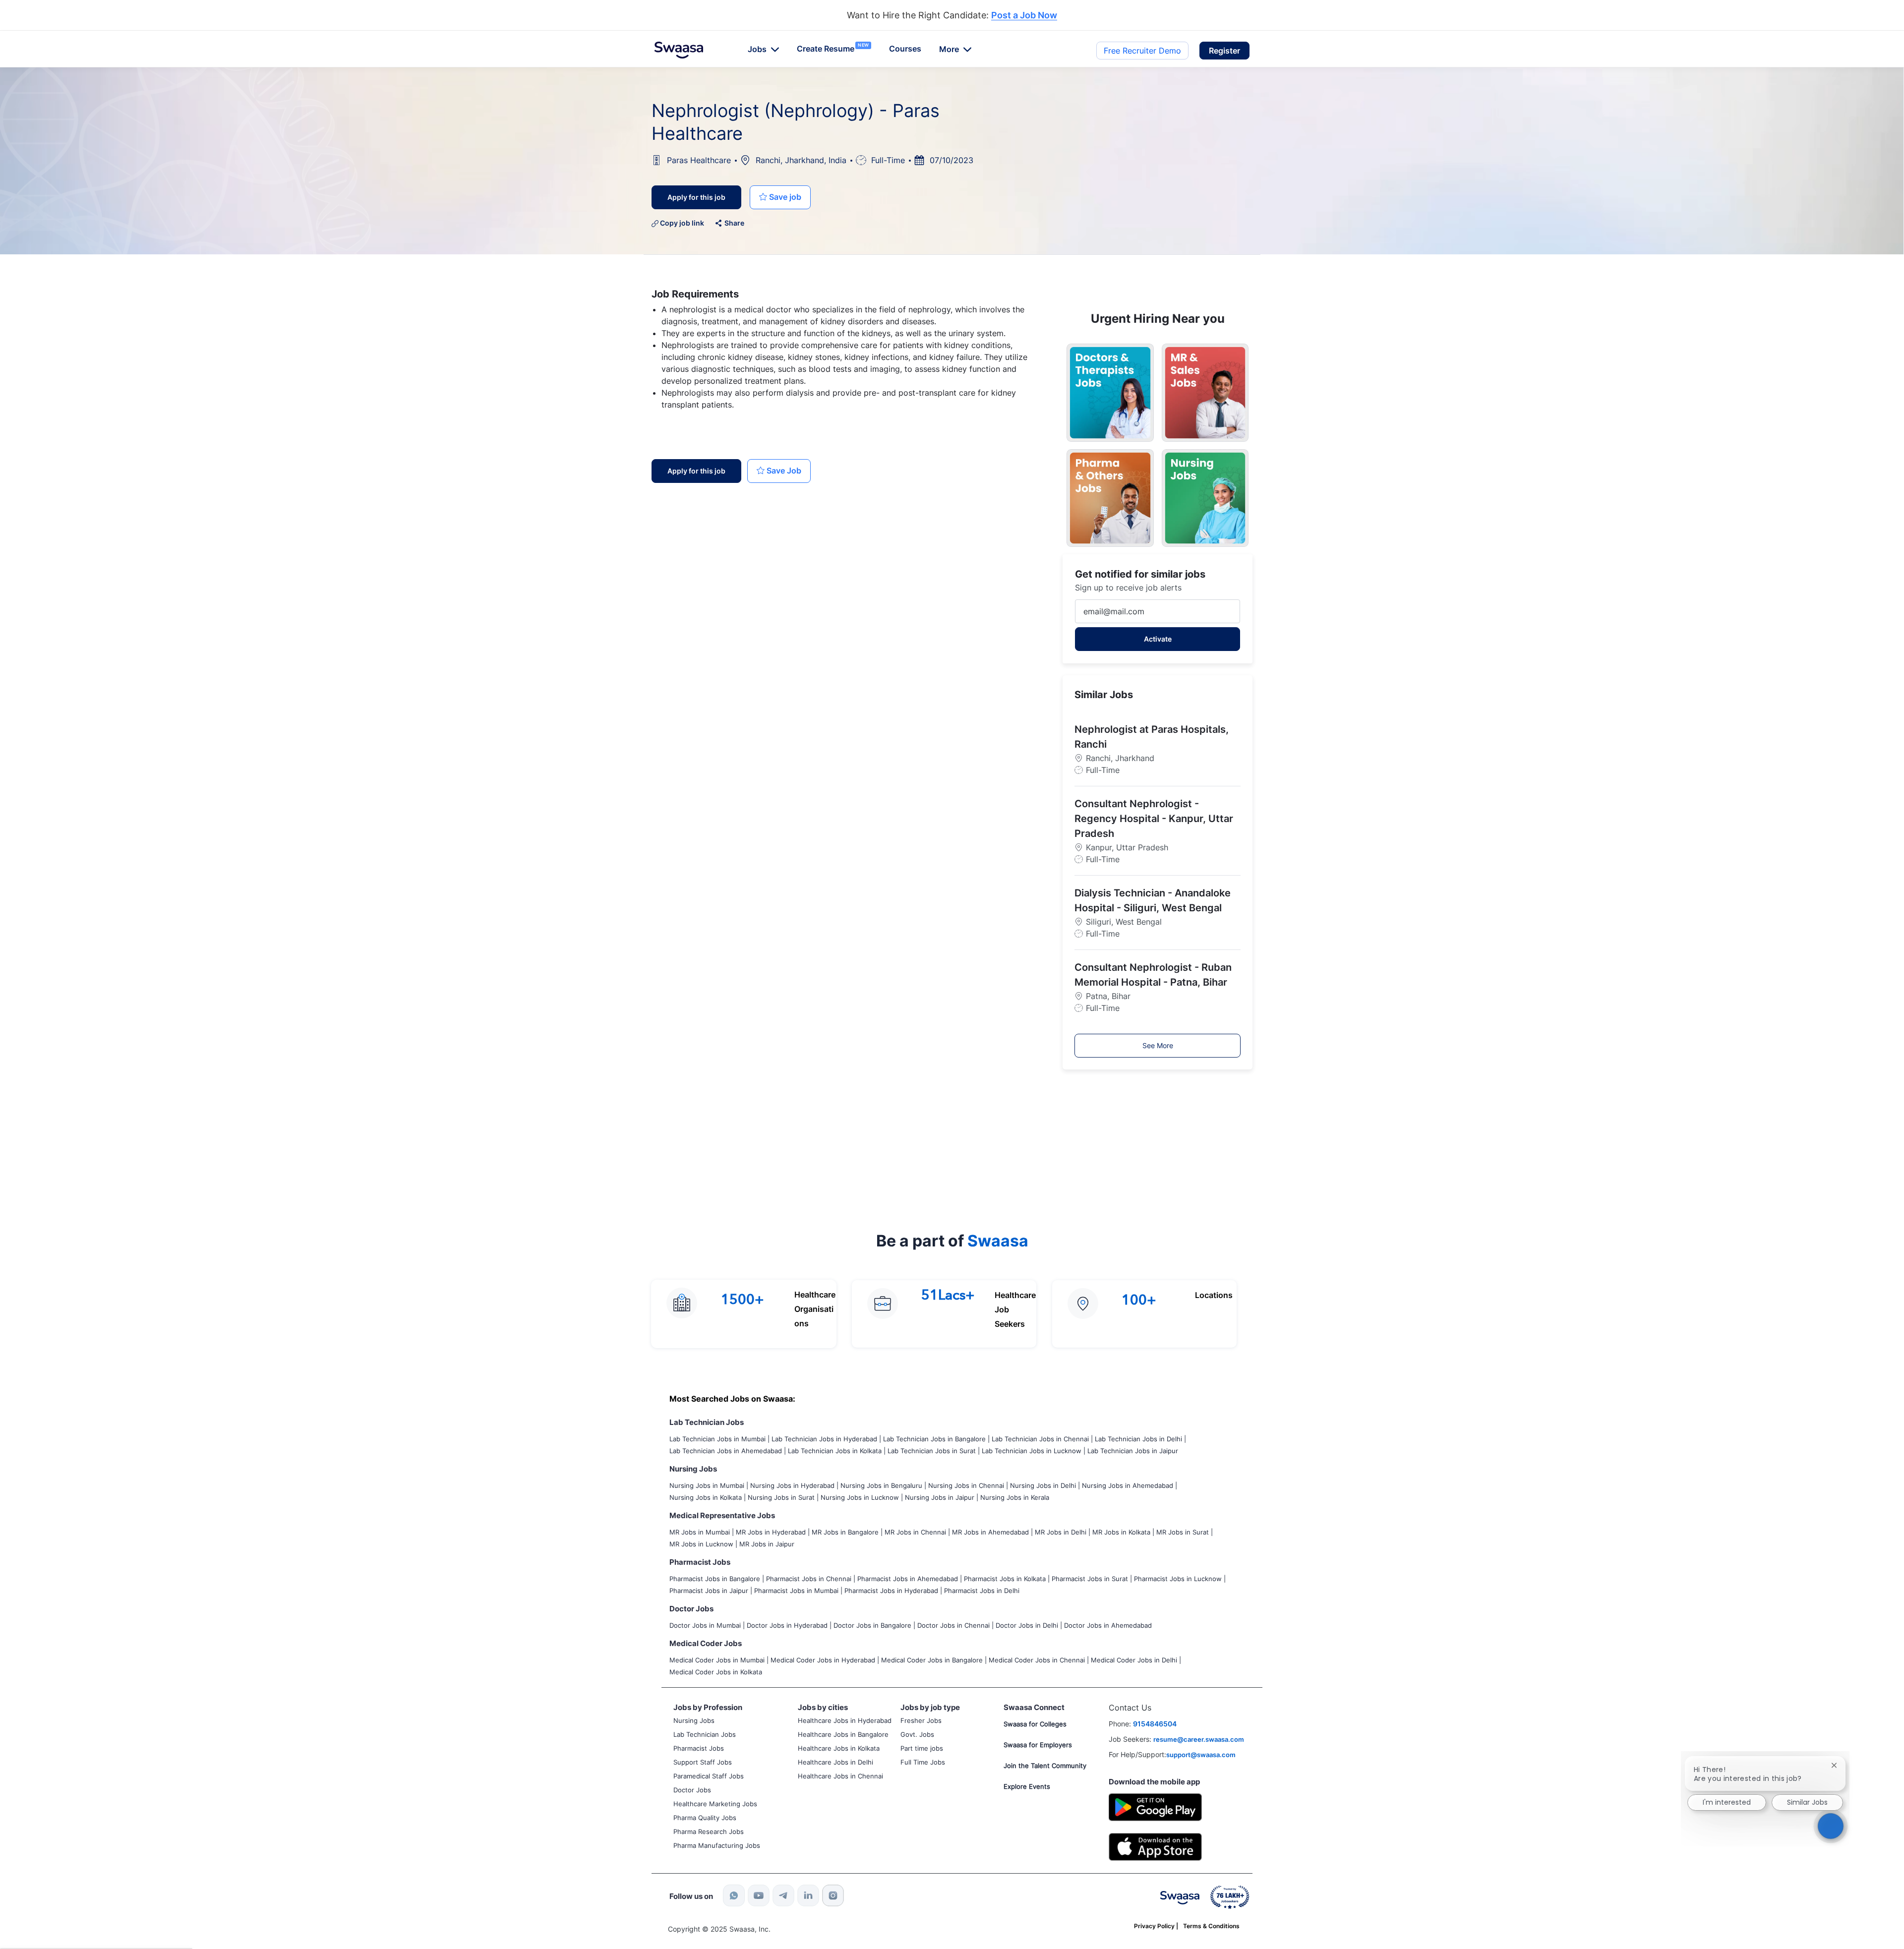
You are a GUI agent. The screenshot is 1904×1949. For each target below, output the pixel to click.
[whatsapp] (734, 1895)
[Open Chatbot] (1831, 1826)
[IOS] (1155, 1846)
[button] (1224, 51)
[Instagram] (833, 1895)
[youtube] (759, 1895)
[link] (679, 50)
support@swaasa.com (1201, 1755)
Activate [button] (1158, 639)
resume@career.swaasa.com (1199, 1739)
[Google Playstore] (1155, 1806)
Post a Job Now (1024, 16)
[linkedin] (808, 1895)
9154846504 (1155, 1724)
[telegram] (783, 1895)
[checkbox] (780, 197)
